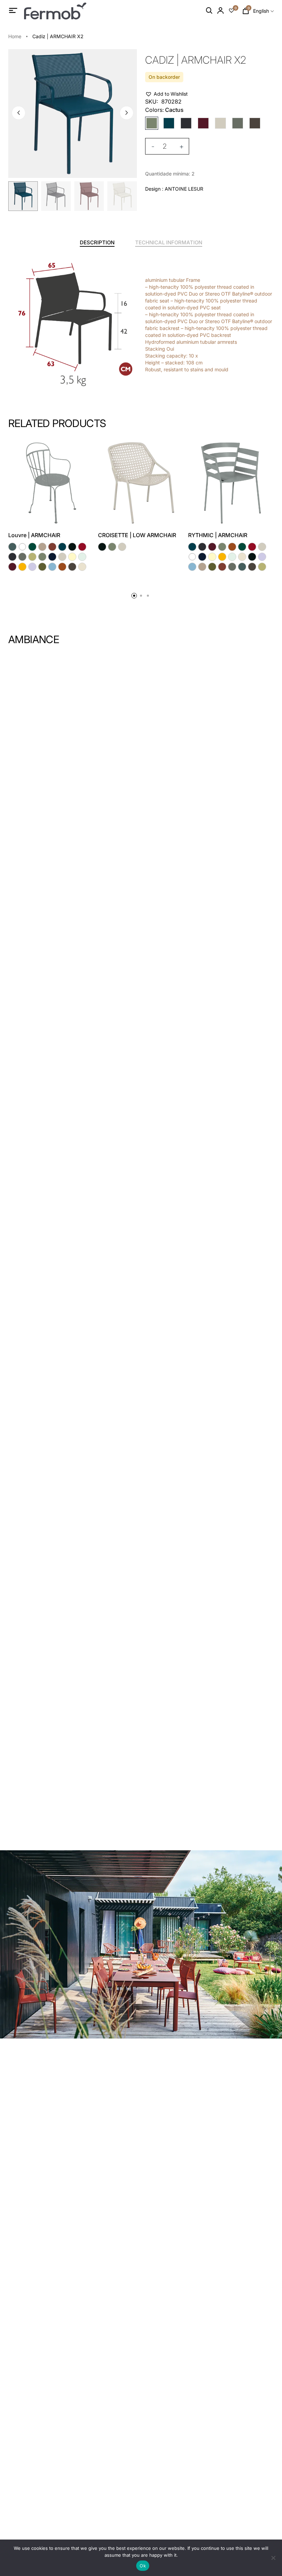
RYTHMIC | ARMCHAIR (218, 535)
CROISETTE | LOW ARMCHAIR (137, 535)
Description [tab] (97, 242)
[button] (127, 113)
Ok (143, 2566)
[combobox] (263, 11)
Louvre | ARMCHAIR (34, 535)
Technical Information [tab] (169, 242)
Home (15, 36)
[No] (273, 2558)
